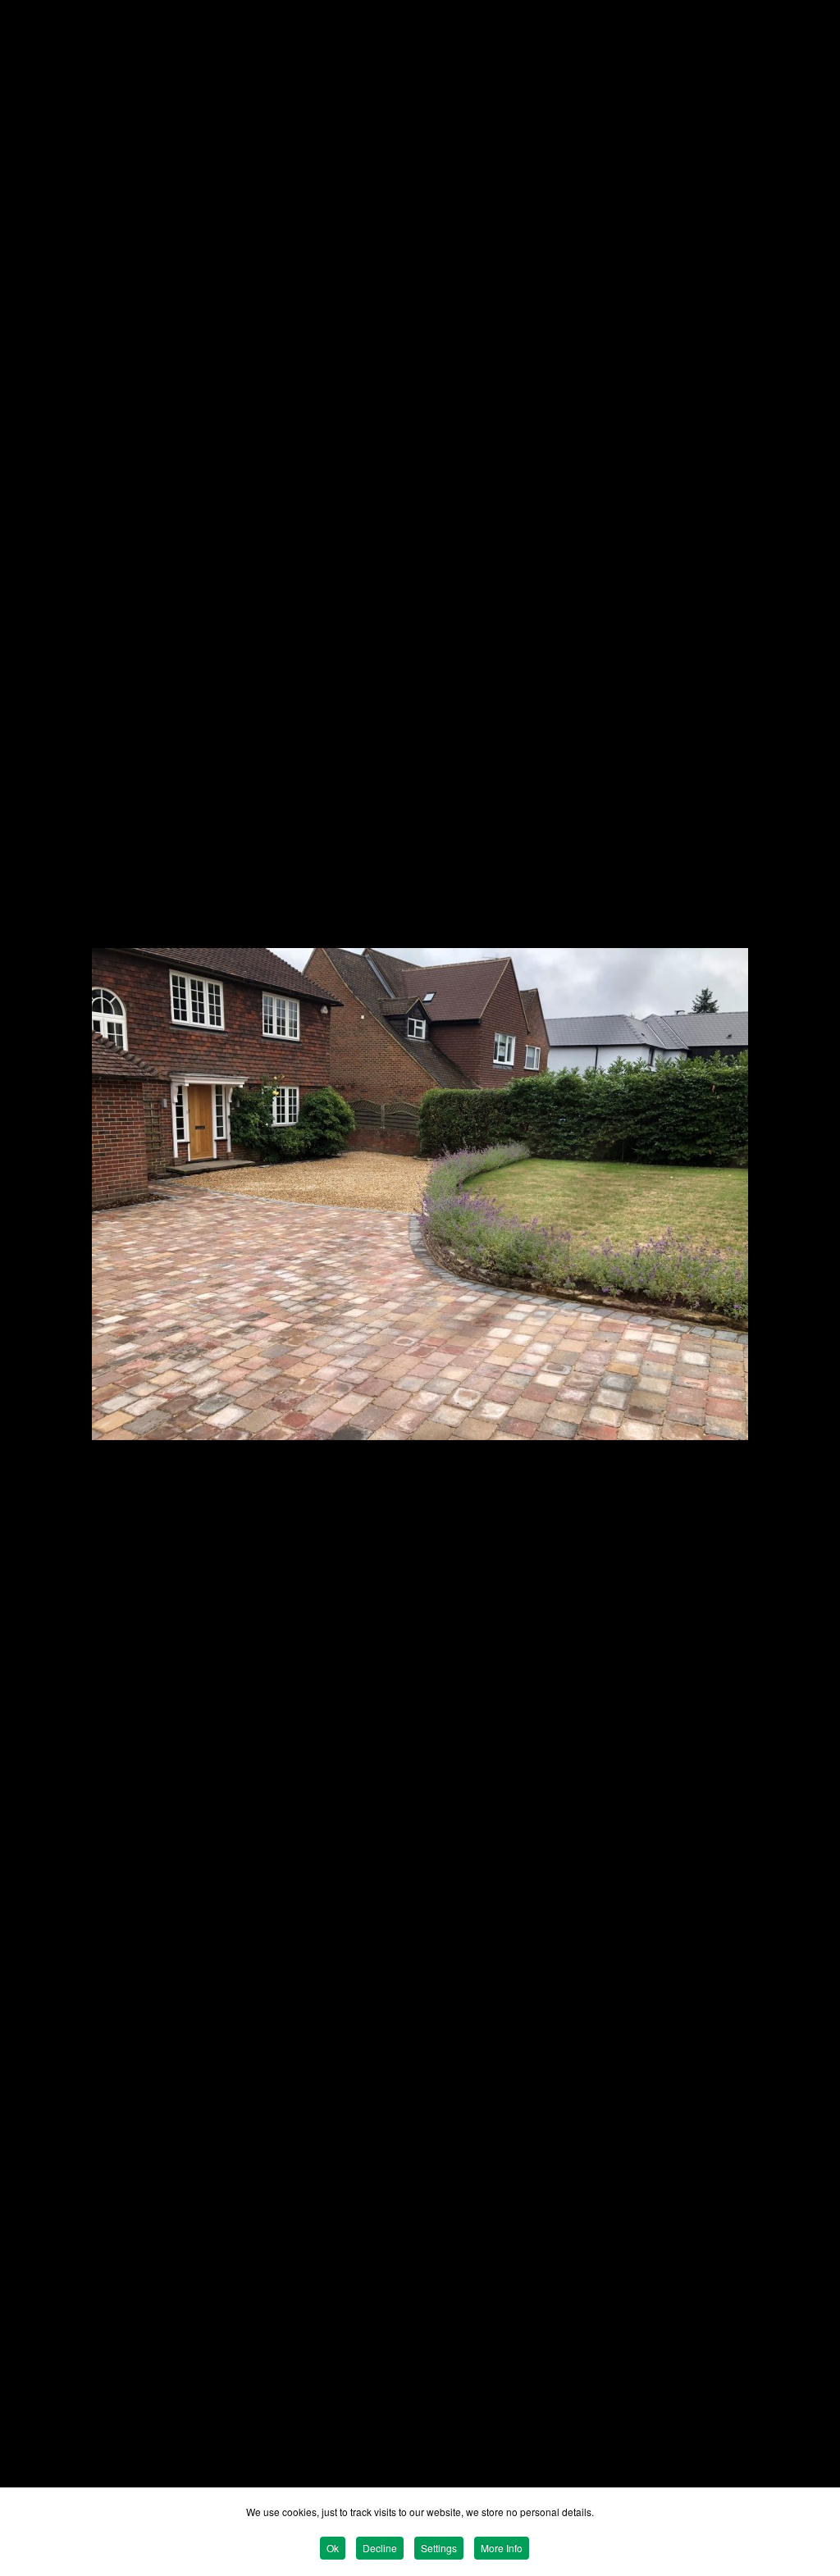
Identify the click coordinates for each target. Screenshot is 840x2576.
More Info (502, 2548)
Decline (380, 2548)
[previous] (29, 1264)
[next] (811, 1264)
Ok (333, 2548)
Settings (439, 2548)
